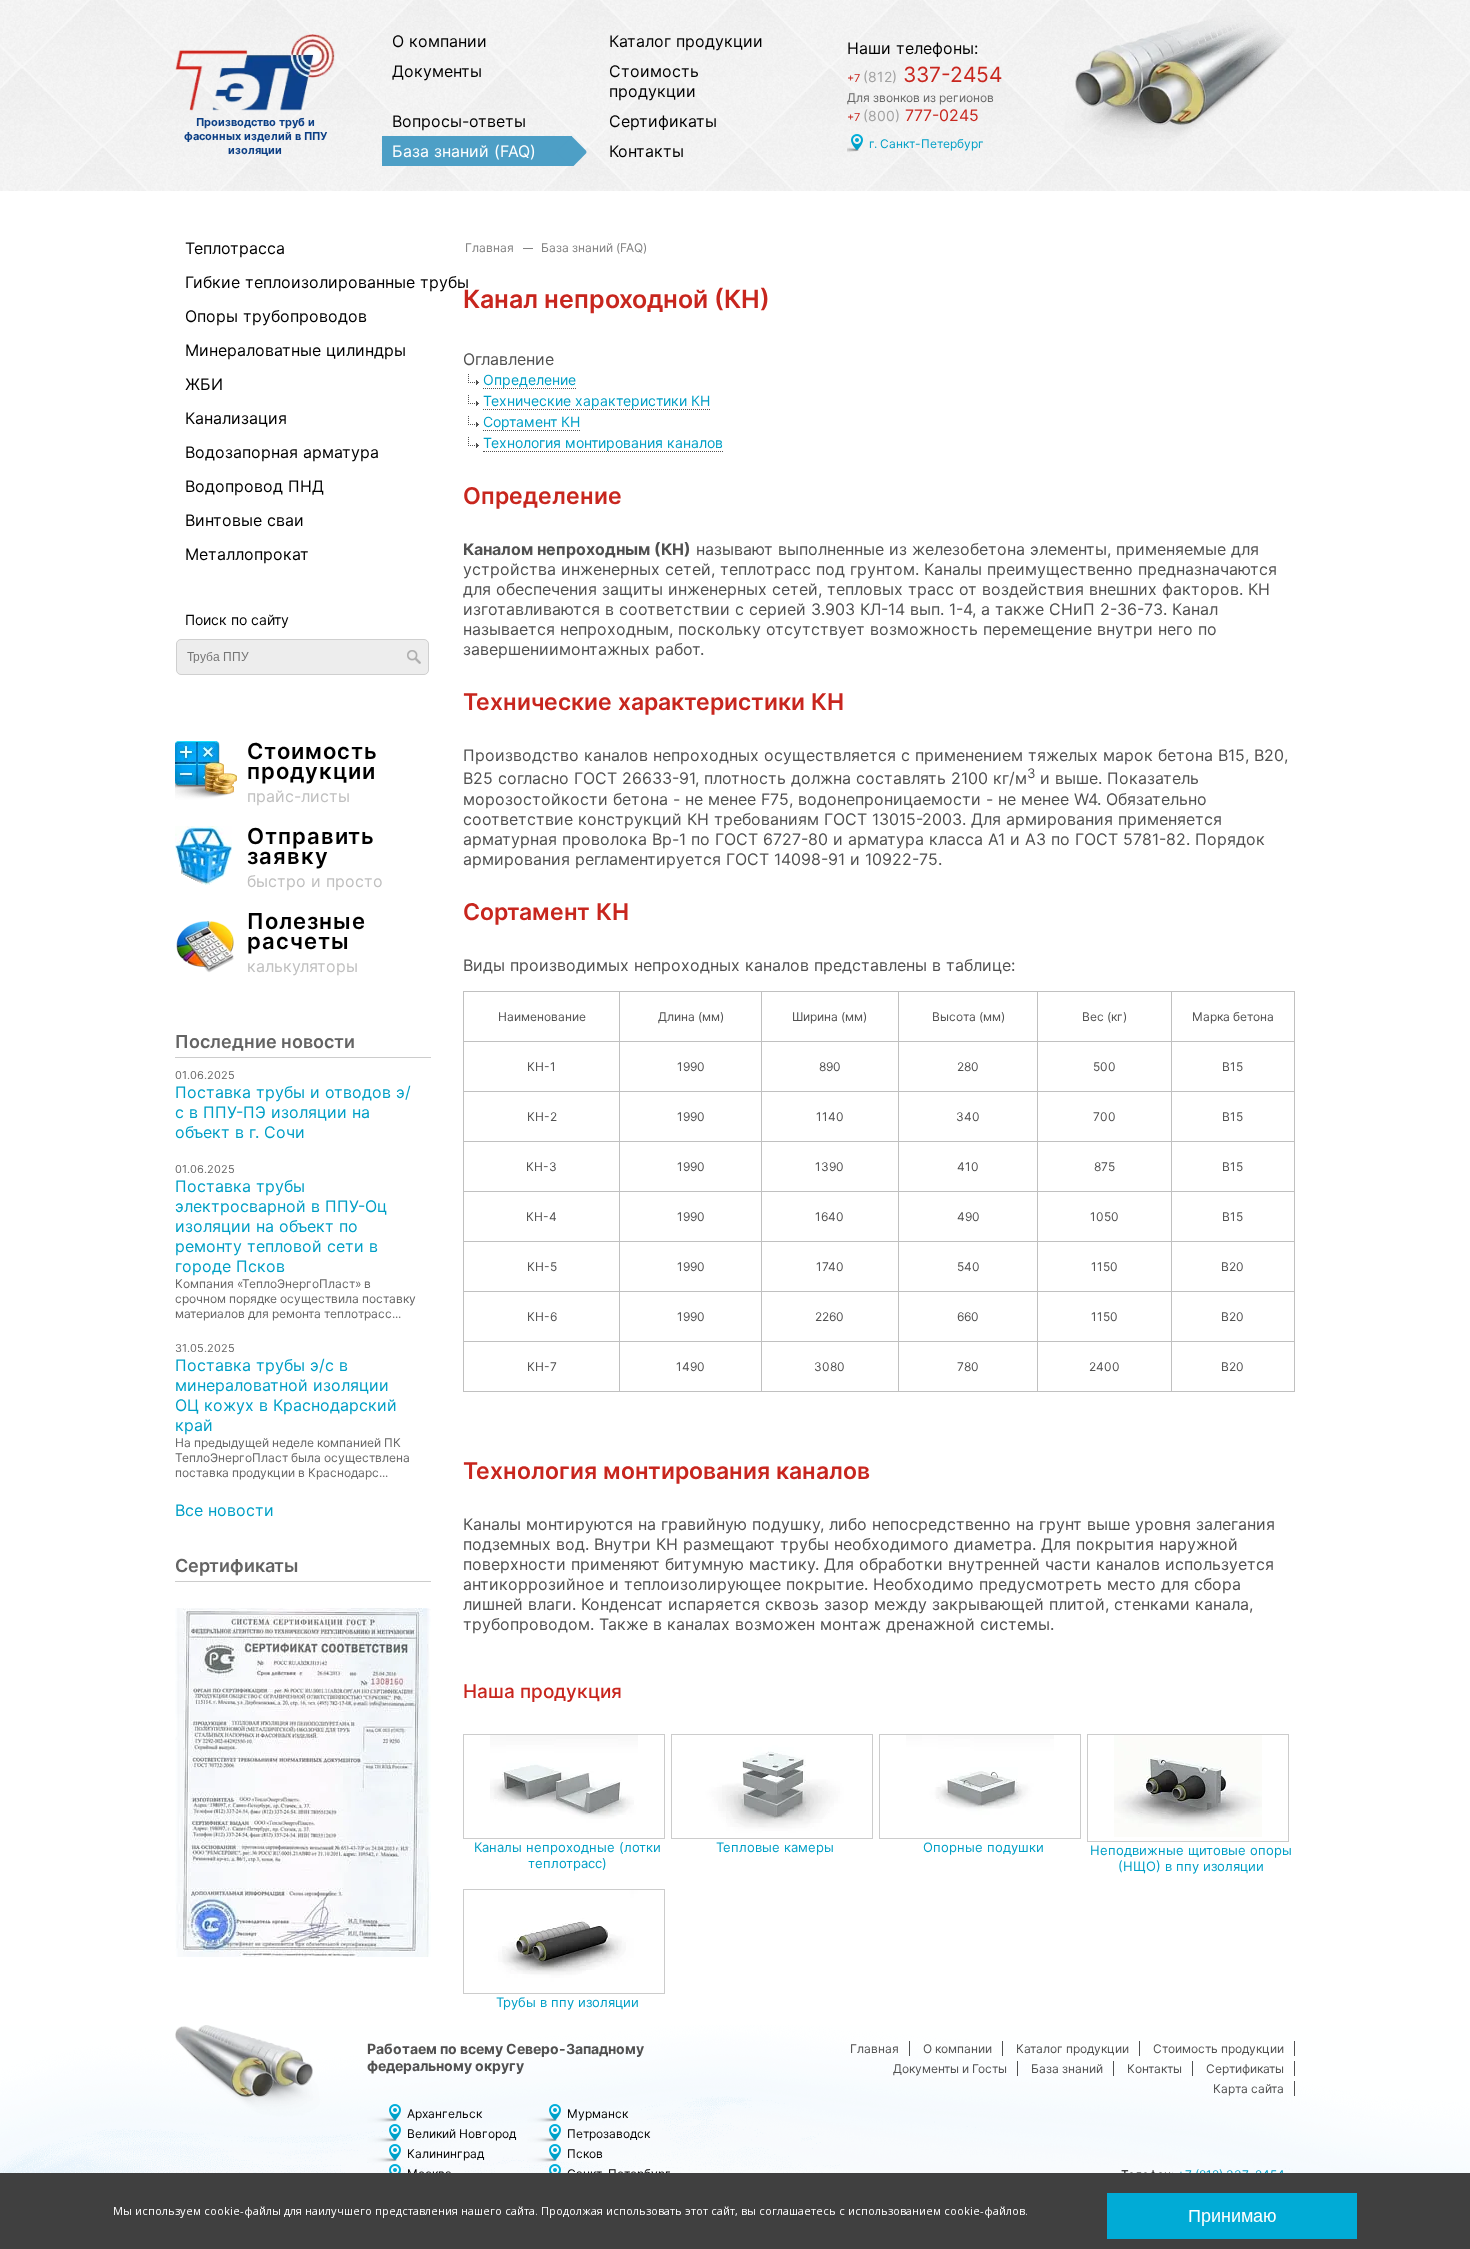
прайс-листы (312, 773)
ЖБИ (204, 384)
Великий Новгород (461, 2133)
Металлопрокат (247, 554)
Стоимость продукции (654, 81)
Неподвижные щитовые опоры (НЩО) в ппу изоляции (1191, 1858)
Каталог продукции (686, 41)
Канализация (236, 418)
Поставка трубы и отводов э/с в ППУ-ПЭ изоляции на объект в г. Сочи (293, 1112)
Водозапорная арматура (282, 452)
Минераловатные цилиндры (292, 350)
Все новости (224, 1510)
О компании (439, 41)
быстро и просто (315, 858)
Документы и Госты (950, 2068)
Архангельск (444, 2113)
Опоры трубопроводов (276, 316)
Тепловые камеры (775, 1847)
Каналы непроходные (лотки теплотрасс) (567, 1855)
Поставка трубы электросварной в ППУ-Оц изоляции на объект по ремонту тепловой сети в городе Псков (281, 1226)
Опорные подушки (983, 1847)
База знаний (1067, 2068)
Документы (437, 71)
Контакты (646, 151)
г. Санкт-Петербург (926, 143)
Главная (489, 247)
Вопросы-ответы (459, 121)
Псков (585, 2153)
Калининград (445, 2153)
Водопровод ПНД (254, 486)
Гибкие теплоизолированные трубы (292, 282)
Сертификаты (663, 121)
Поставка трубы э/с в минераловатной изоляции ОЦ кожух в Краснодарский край (286, 1395)
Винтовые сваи (244, 520)
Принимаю (1232, 2216)
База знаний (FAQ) (464, 151)
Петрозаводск (608, 2133)
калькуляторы (306, 943)
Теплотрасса (235, 248)
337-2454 (924, 74)
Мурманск (597, 2113)
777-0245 (913, 115)
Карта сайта (1248, 2088)
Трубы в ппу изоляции (567, 2002)
